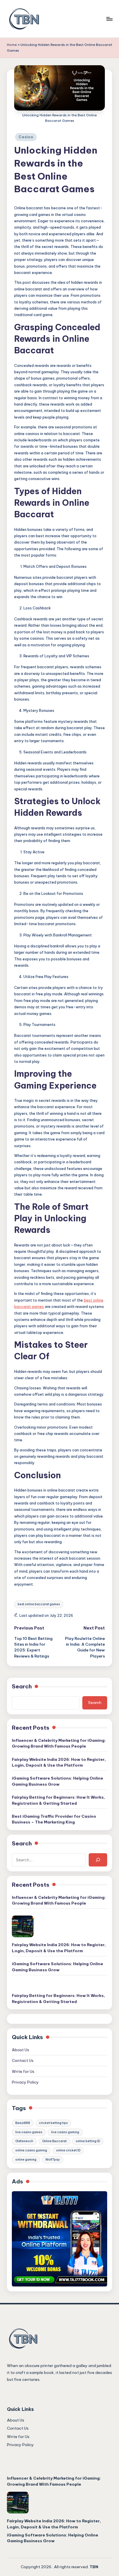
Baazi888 (23, 2123)
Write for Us (24, 2071)
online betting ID (88, 2141)
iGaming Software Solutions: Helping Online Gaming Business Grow (57, 1781)
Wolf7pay (53, 2160)
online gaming (26, 2160)
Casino (26, 137)
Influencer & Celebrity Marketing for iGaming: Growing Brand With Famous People (59, 1743)
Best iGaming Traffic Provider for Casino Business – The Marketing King (54, 1819)
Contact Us (23, 2060)
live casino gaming (65, 2132)
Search (22, 1686)
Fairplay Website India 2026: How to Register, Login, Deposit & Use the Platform (59, 1762)
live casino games (29, 2132)
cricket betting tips (53, 2123)
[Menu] (109, 19)
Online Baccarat (54, 2141)
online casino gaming (31, 2150)
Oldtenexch (24, 2141)
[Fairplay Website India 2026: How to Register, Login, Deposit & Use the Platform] (23, 1926)
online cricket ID (68, 2150)
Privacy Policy (25, 2082)
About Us (21, 2050)
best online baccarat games (39, 1604)
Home (12, 45)
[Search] (98, 1860)
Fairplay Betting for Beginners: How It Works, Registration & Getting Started (58, 1800)
